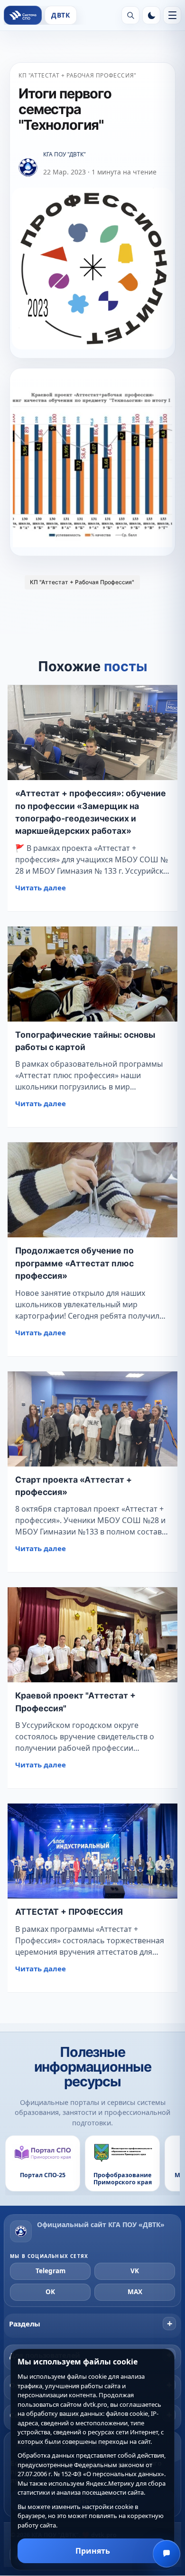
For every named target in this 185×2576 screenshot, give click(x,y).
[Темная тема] (151, 15)
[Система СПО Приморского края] (23, 15)
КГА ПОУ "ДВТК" (65, 154)
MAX (135, 2292)
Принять (93, 2551)
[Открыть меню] (172, 15)
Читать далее (41, 888)
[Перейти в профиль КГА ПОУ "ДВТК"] (28, 168)
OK (50, 2292)
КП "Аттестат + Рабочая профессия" (78, 75)
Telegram (51, 2271)
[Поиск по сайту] (130, 15)
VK (135, 2271)
